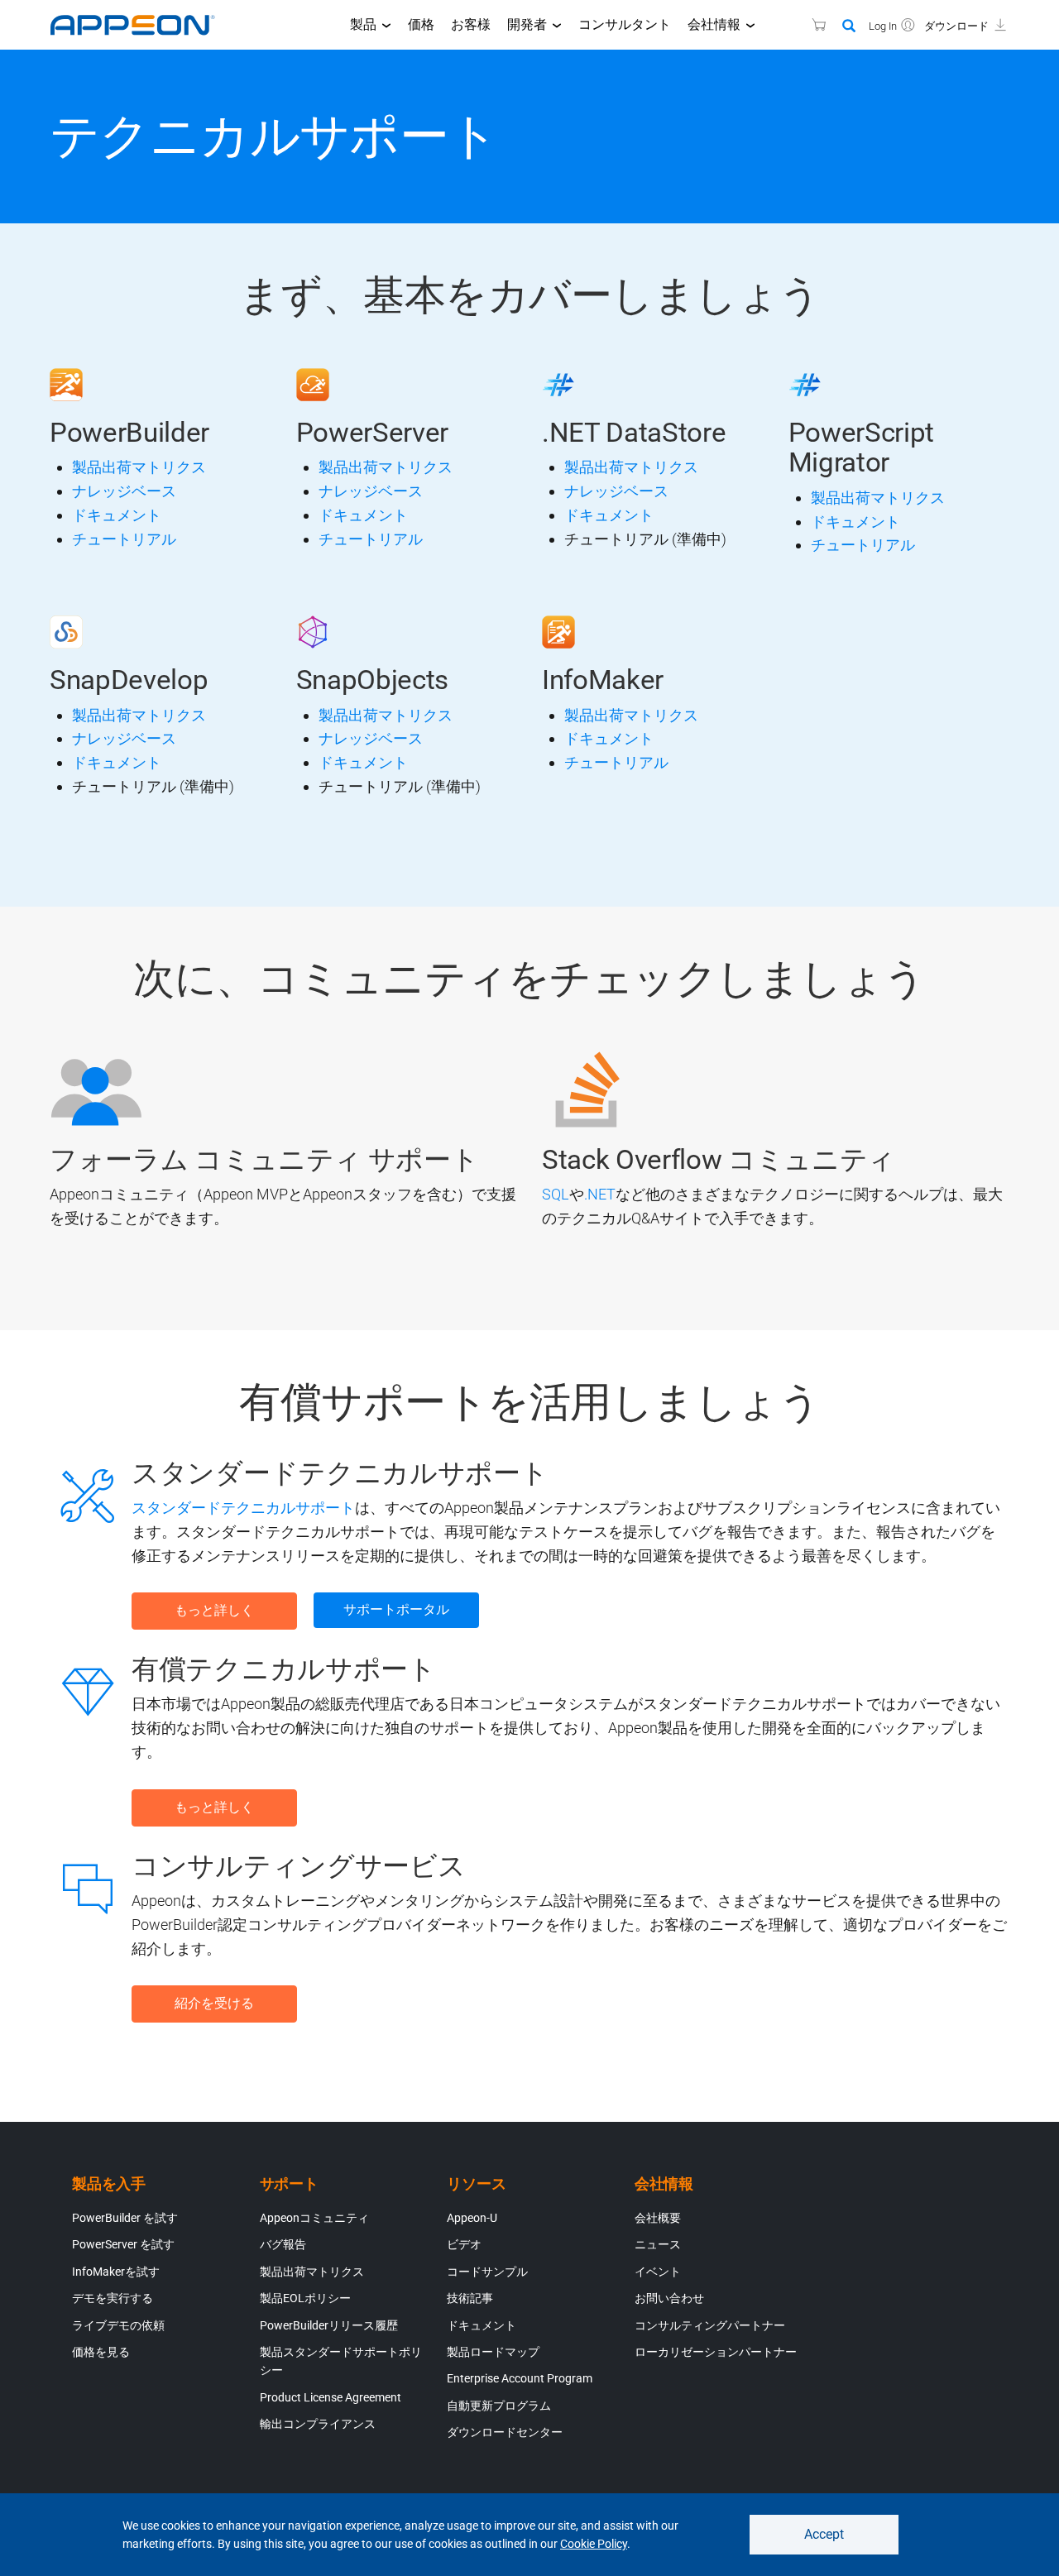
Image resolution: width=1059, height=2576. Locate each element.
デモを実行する (113, 2298)
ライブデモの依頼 (118, 2325)
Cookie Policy (594, 2544)
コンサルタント (625, 24)
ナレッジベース (124, 491)
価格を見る (101, 2352)
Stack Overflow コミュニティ (719, 1159)
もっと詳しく (214, 1610)
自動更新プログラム (499, 2406)
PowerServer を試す (123, 2244)
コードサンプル (487, 2272)
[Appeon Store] (809, 24)
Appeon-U (472, 2218)
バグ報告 (283, 2244)
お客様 (471, 24)
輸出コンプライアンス (318, 2424)
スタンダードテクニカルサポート (243, 1508)
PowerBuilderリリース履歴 (329, 2325)
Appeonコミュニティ (314, 2218)
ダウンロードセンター (505, 2432)
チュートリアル (124, 539)
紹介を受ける (214, 2003)
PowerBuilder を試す (125, 2218)
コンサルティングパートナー (710, 2325)
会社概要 (658, 2218)
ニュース (658, 2244)
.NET (600, 1194)
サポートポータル (396, 1609)
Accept (824, 2534)
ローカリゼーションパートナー (716, 2352)
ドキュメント (117, 515)
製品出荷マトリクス (139, 467)
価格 (421, 24)
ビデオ (464, 2244)
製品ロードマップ (493, 2352)
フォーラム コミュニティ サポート (264, 1159)
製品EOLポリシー (305, 2298)
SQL (556, 1194)
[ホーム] (141, 25)
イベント (658, 2272)
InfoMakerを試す (116, 2272)
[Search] (849, 26)
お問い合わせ (669, 2298)
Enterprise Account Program (520, 2378)
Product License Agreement (331, 2397)
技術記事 (470, 2298)
